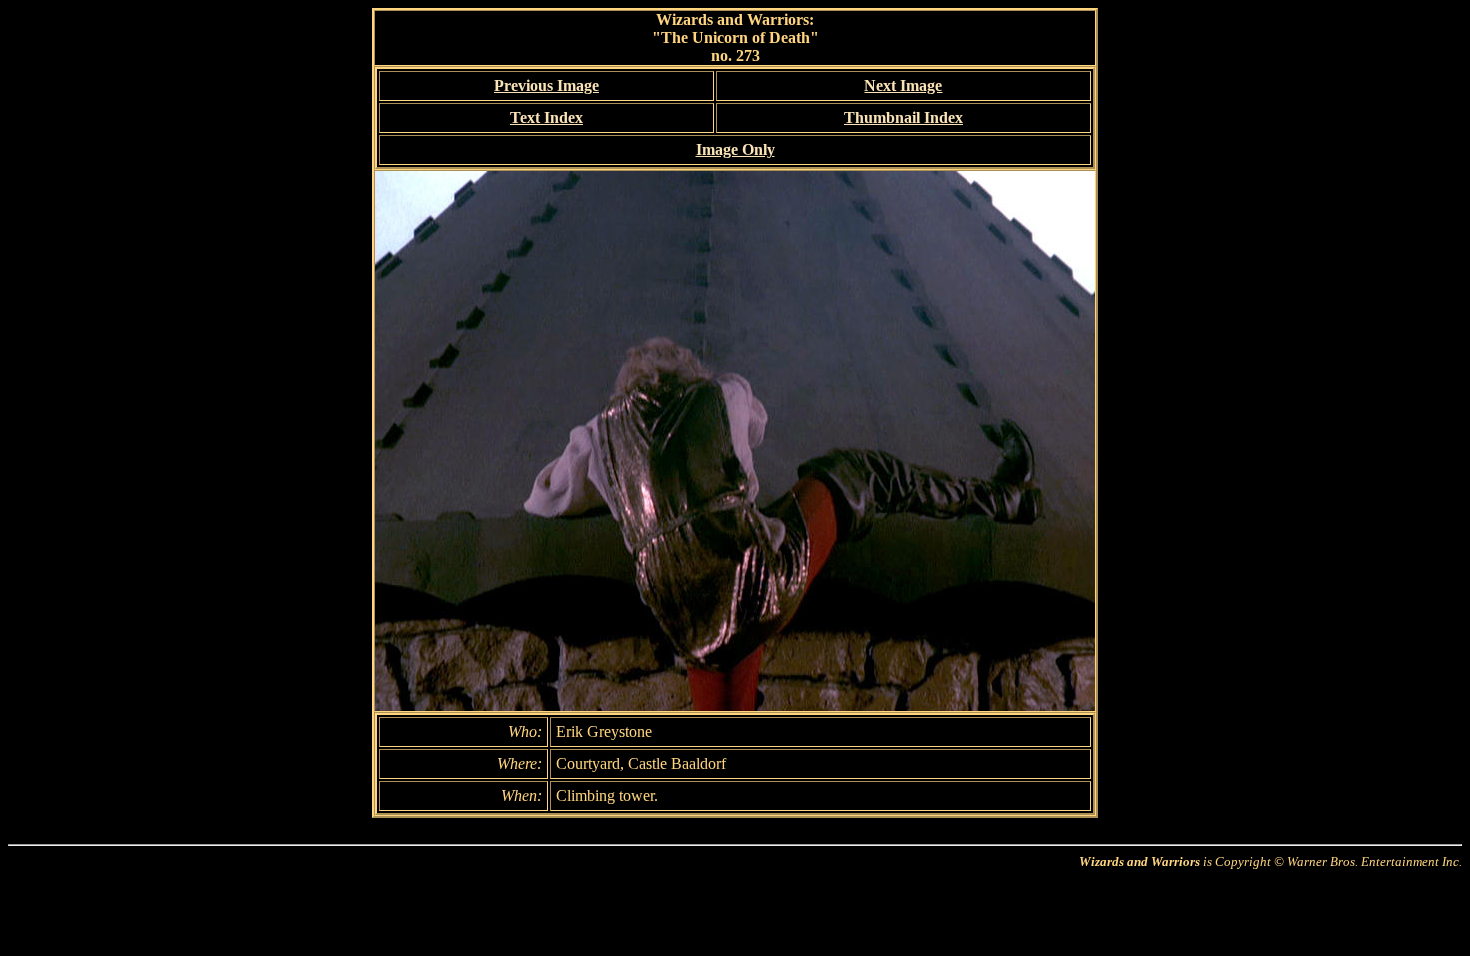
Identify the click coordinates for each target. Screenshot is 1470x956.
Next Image (903, 85)
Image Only (735, 149)
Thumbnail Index (903, 117)
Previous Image (546, 85)
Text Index (546, 117)
